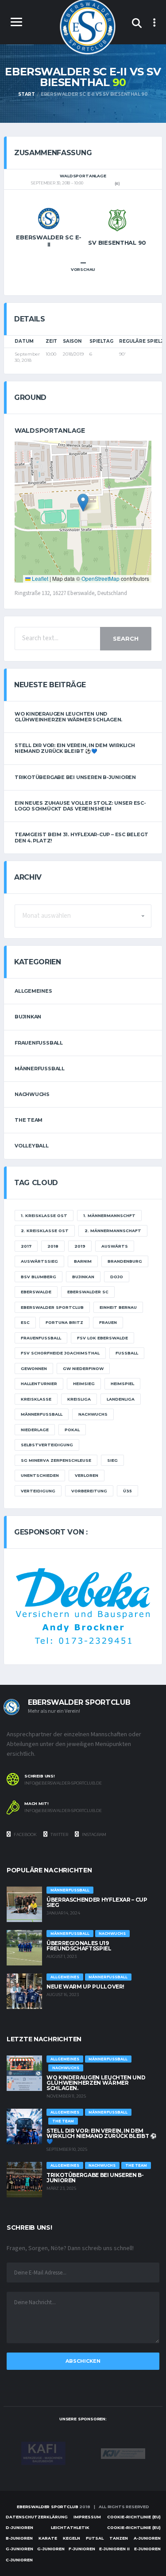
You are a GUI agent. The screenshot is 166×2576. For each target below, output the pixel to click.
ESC (25, 1322)
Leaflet (39, 578)
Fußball (127, 1353)
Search (126, 638)
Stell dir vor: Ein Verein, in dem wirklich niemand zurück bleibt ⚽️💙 (75, 748)
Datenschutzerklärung (37, 2517)
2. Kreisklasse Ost (45, 1231)
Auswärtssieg (39, 1261)
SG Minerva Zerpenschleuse (56, 1460)
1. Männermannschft (109, 1216)
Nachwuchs (32, 1094)
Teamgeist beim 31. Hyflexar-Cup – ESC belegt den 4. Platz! (81, 837)
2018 (53, 1246)
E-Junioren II (114, 2549)
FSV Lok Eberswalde (102, 1338)
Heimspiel (122, 1384)
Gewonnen (34, 1368)
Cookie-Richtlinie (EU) (134, 2517)
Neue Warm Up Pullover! (85, 1987)
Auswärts (115, 1246)
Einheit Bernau (118, 1307)
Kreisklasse (36, 1399)
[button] (83, 503)
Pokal (72, 1430)
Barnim (83, 1261)
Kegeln (71, 2538)
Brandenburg (125, 1261)
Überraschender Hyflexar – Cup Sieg (97, 1902)
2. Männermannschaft (113, 1231)
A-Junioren (147, 2538)
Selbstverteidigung (47, 1445)
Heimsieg (84, 1384)
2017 (26, 1246)
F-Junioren (82, 2549)
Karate (48, 2538)
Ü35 (127, 1491)
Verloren (87, 1475)
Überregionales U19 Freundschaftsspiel (79, 1946)
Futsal (95, 2538)
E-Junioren (147, 2549)
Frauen (108, 1322)
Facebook (25, 1834)
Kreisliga (79, 1399)
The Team (29, 1120)
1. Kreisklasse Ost (44, 1216)
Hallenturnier (39, 1384)
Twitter (59, 1834)
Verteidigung (38, 1491)
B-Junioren (19, 2538)
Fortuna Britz (64, 1322)
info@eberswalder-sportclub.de (63, 1783)
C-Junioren (19, 2560)
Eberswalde (36, 1292)
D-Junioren (19, 2527)
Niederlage (35, 1430)
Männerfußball (40, 1069)
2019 (80, 1246)
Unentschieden (40, 1475)
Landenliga (121, 1399)
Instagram (94, 1834)
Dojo (117, 1277)
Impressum (87, 2517)
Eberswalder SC (88, 1292)
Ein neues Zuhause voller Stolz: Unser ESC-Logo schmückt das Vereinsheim (80, 806)
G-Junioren (19, 2549)
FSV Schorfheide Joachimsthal (60, 1353)
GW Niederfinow (83, 1368)
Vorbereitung (89, 1491)
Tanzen (119, 2538)
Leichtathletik (70, 2527)
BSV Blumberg (39, 1277)
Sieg (112, 1460)
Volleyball (32, 1146)
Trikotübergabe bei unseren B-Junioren (75, 777)
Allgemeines (33, 991)
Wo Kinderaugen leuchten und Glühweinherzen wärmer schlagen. (68, 717)
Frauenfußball (39, 1043)
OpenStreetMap (100, 578)
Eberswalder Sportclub (52, 1307)
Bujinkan (28, 1017)
